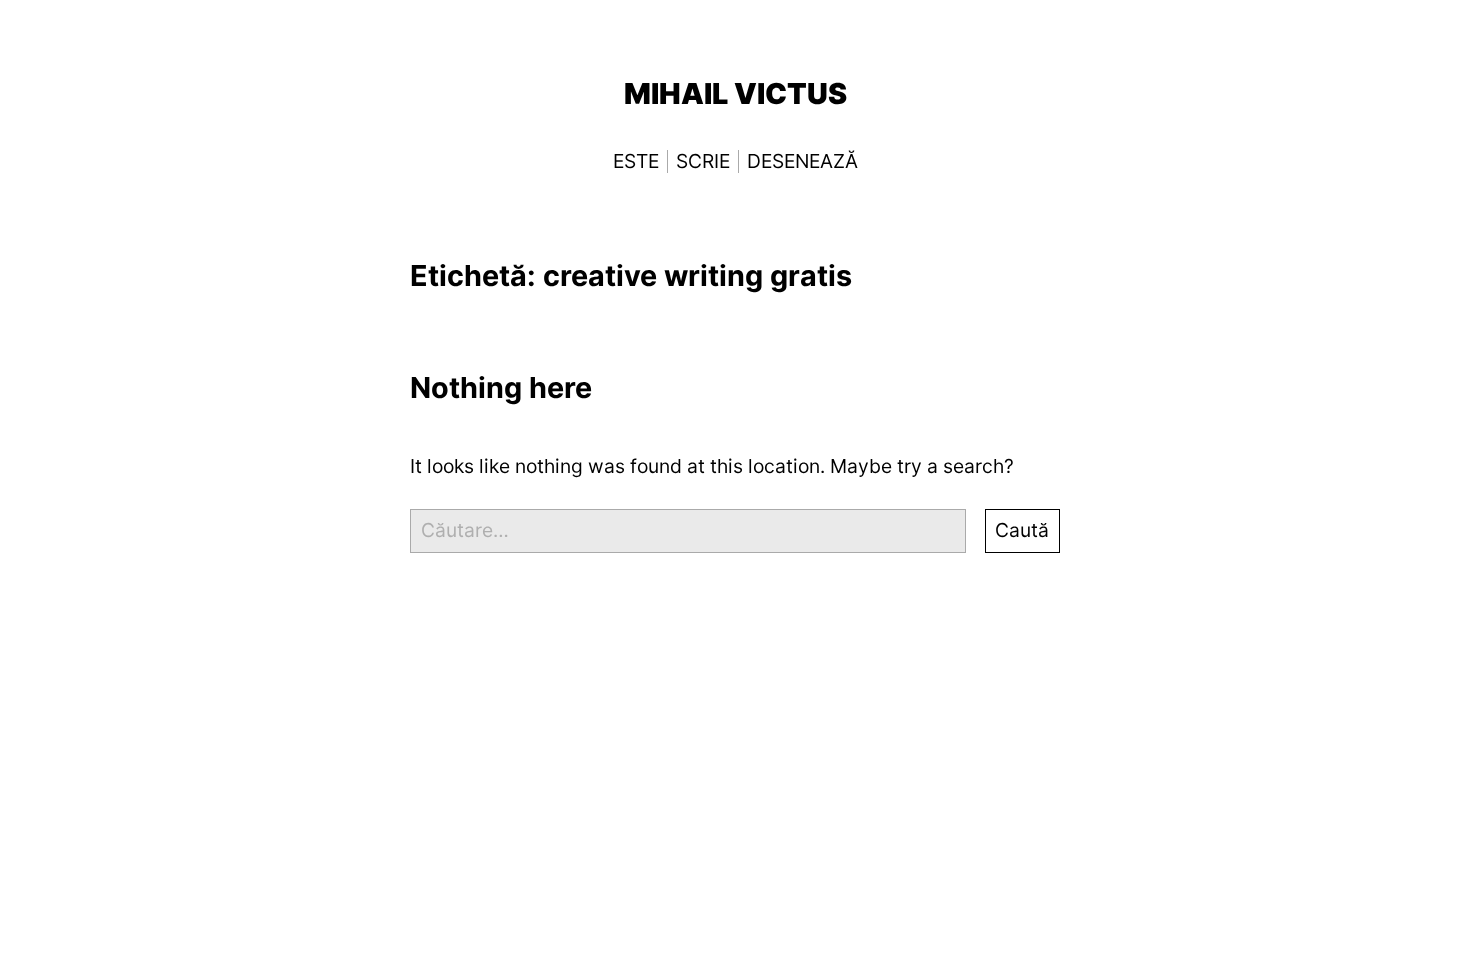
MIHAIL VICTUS (735, 93)
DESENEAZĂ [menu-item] (802, 161)
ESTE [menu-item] (636, 161)
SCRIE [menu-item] (703, 161)
